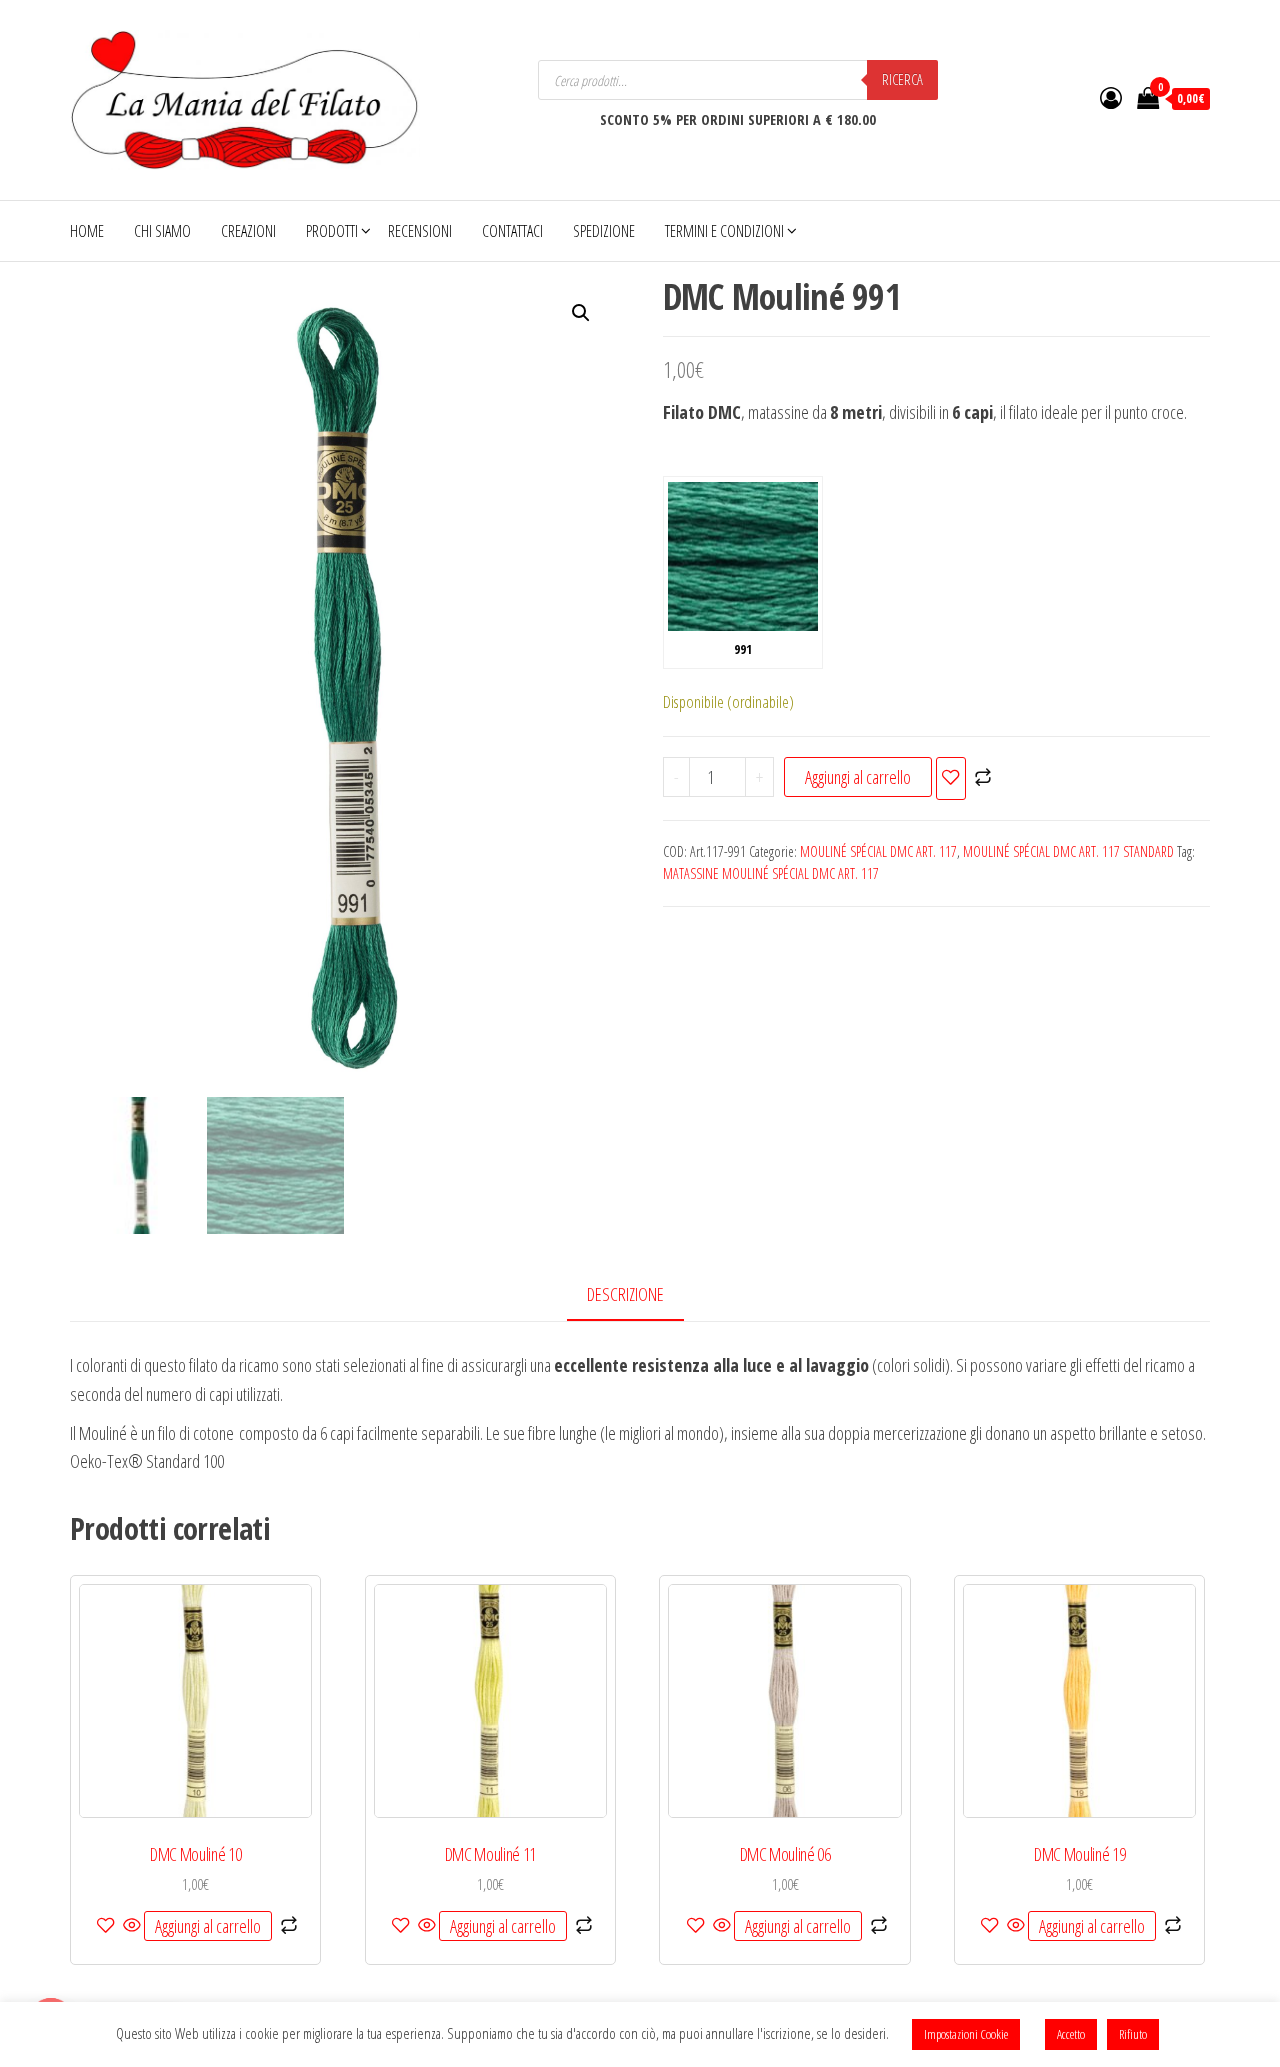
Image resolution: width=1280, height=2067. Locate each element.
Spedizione (604, 231)
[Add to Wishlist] (951, 778)
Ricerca (902, 79)
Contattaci (512, 231)
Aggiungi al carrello (858, 777)
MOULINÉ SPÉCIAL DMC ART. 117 (878, 851)
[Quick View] (132, 1926)
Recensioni (420, 231)
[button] (581, 313)
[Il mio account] (1111, 97)
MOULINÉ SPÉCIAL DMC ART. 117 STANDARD (1068, 851)
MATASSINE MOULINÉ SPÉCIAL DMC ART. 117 (771, 873)
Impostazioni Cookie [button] (966, 2034)
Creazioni (248, 231)
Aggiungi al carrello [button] (208, 1926)
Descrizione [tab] (625, 1294)
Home (87, 231)
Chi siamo (162, 231)
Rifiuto (1133, 2034)
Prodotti (332, 231)
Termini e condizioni (724, 231)
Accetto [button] (1071, 2034)
